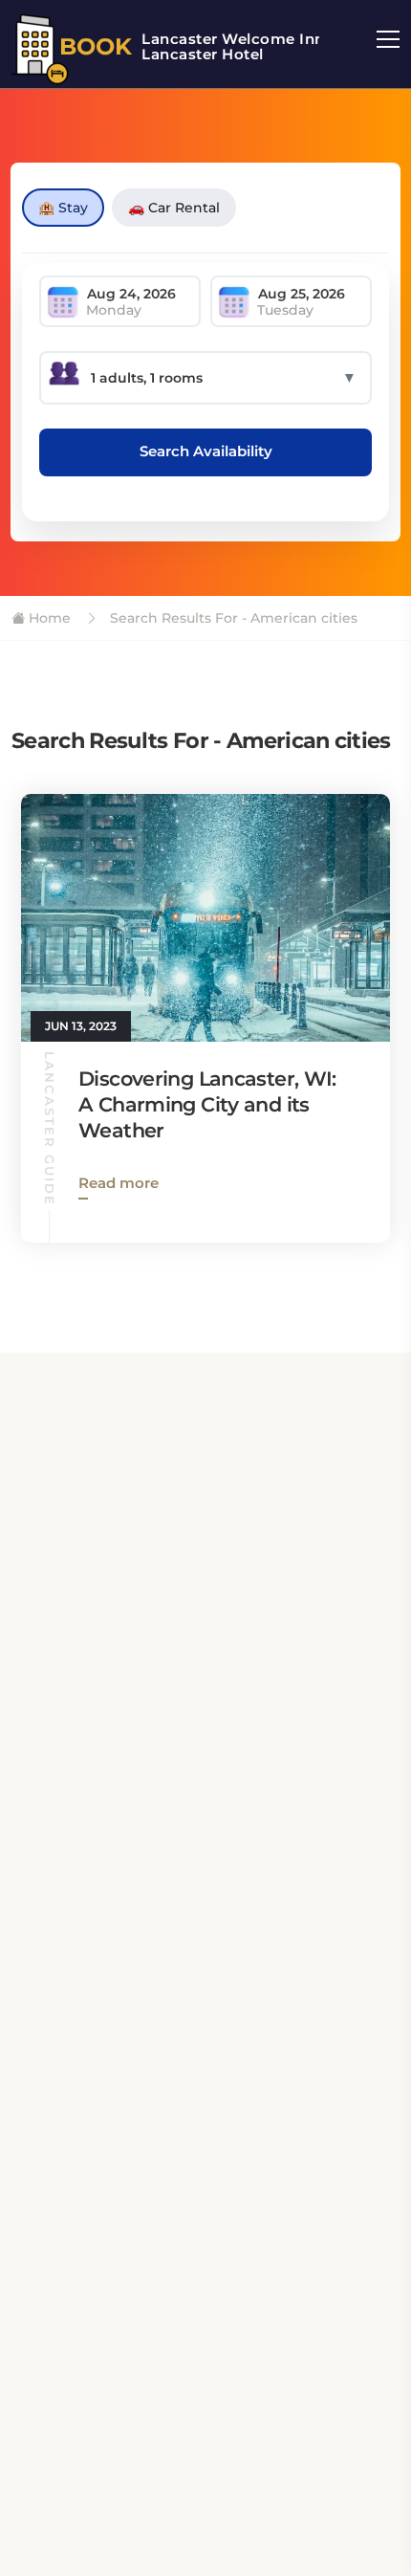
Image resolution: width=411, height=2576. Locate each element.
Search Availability (206, 451)
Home (48, 618)
